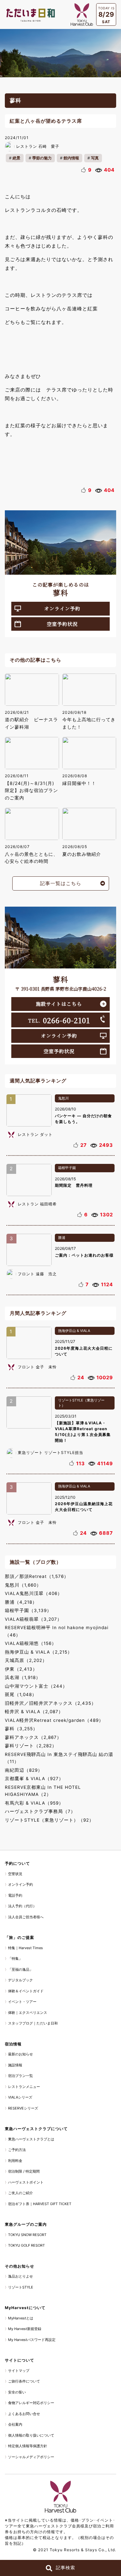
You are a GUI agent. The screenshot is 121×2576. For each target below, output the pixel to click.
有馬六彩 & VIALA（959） (34, 1803)
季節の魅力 (42, 158)
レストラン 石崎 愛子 (38, 146)
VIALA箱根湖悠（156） (31, 1643)
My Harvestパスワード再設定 (32, 2340)
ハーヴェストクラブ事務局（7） (40, 1811)
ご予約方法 (17, 2150)
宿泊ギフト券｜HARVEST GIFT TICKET (40, 2204)
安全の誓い (17, 2392)
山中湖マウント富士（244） (36, 1686)
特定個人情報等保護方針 (28, 2446)
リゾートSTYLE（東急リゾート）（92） (49, 1820)
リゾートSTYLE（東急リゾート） (81, 1403)
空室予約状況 (62, 624)
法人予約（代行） (22, 1906)
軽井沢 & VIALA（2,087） (34, 1712)
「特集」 (15, 1958)
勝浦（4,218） (21, 1602)
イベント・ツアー (22, 2002)
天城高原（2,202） (26, 1660)
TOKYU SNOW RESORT (27, 2235)
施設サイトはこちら (59, 1004)
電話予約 (15, 1895)
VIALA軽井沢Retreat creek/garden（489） (54, 1720)
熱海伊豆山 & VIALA (74, 1331)
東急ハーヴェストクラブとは (31, 2139)
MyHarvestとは (21, 2318)
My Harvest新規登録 (25, 2329)
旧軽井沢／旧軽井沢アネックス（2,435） (50, 1703)
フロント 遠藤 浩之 (37, 1274)
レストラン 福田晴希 (37, 1204)
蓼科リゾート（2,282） (31, 1746)
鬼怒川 (63, 1098)
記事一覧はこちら (61, 883)
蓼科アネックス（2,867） (33, 1737)
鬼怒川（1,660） (23, 1585)
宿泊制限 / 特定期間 (24, 2171)
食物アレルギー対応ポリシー (31, 2403)
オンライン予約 (62, 608)
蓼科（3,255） (21, 1729)
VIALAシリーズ (20, 2097)
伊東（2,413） (21, 1669)
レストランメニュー (24, 2087)
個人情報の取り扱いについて (31, 2435)
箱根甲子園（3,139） (28, 1610)
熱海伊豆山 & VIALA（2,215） (39, 1652)
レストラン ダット (35, 1134)
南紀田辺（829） (24, 1770)
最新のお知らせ (20, 2054)
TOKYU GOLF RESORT (26, 2245)
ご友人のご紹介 (20, 2193)
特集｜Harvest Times (25, 1948)
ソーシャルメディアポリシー (31, 2457)
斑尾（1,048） (21, 1694)
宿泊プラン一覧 (20, 2076)
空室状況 (15, 1874)
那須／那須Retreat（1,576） (37, 1576)
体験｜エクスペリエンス (28, 2013)
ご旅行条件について (24, 2381)
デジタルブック (20, 1980)
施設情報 (15, 2065)
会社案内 (15, 2424)
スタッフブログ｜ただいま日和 (33, 2023)
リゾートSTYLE (21, 2287)
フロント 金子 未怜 (37, 1367)
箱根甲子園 (67, 1168)
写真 (95, 158)
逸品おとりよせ (20, 2276)
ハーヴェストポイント (26, 2182)
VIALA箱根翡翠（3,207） (33, 1619)
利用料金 (15, 2161)
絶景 (16, 158)
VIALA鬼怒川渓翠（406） (34, 1593)
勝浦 (62, 1238)
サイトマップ (19, 2371)
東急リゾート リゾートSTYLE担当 (50, 1453)
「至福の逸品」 (20, 1969)
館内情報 (71, 158)
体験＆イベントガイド (26, 1991)
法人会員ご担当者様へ (26, 1917)
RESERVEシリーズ (23, 2108)
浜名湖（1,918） (23, 1677)
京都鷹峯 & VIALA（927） (34, 1779)
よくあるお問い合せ (24, 2414)
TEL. (59, 1020)
